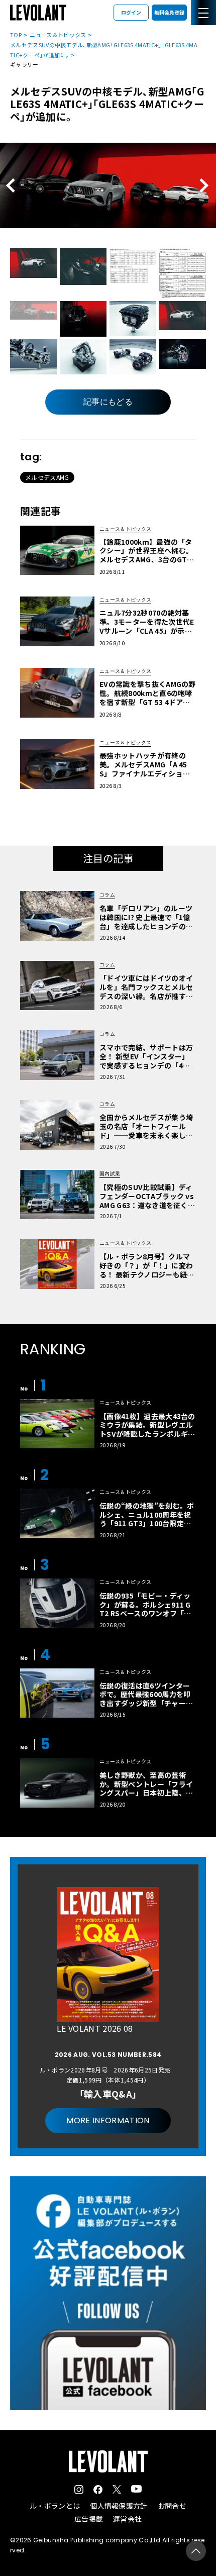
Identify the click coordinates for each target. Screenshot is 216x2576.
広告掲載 (89, 2519)
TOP (16, 35)
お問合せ (172, 2506)
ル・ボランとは (55, 2506)
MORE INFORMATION (108, 2120)
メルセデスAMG (47, 477)
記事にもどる (108, 402)
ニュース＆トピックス (58, 35)
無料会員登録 (169, 12)
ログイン (131, 12)
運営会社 (127, 2519)
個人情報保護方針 (119, 2506)
